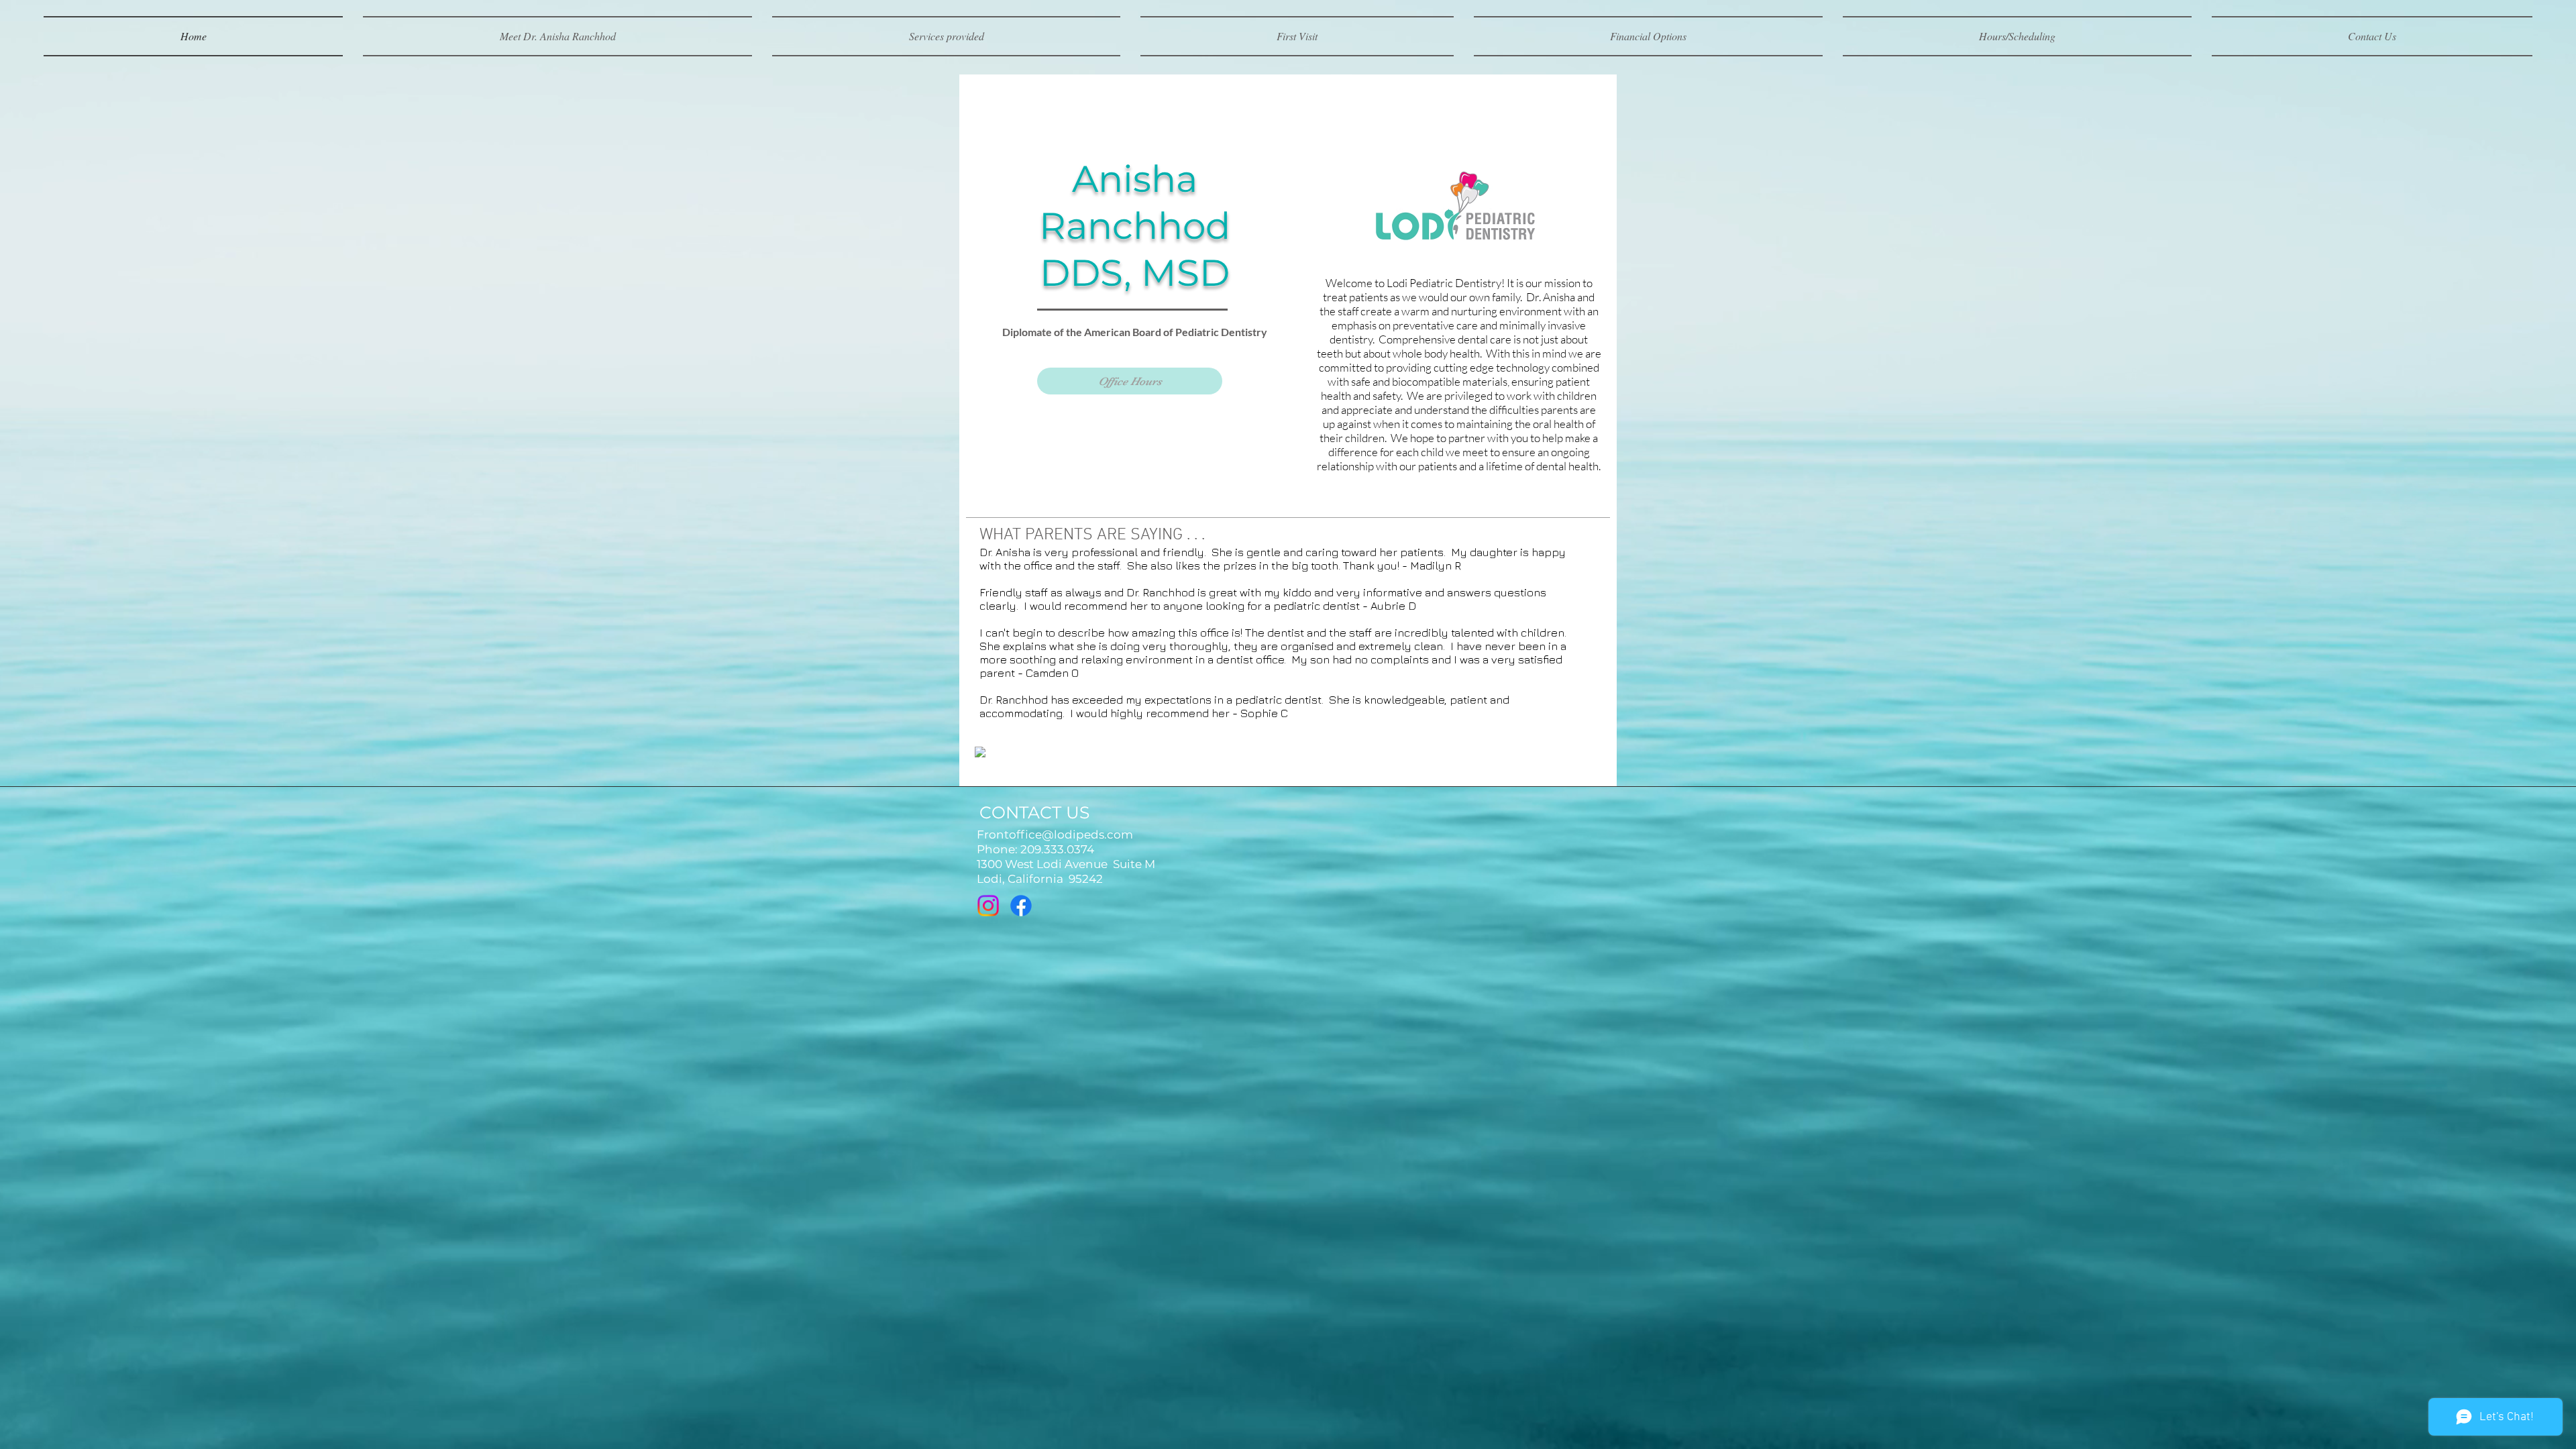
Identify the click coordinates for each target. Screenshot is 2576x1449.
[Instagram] (988, 906)
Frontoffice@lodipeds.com (1055, 835)
